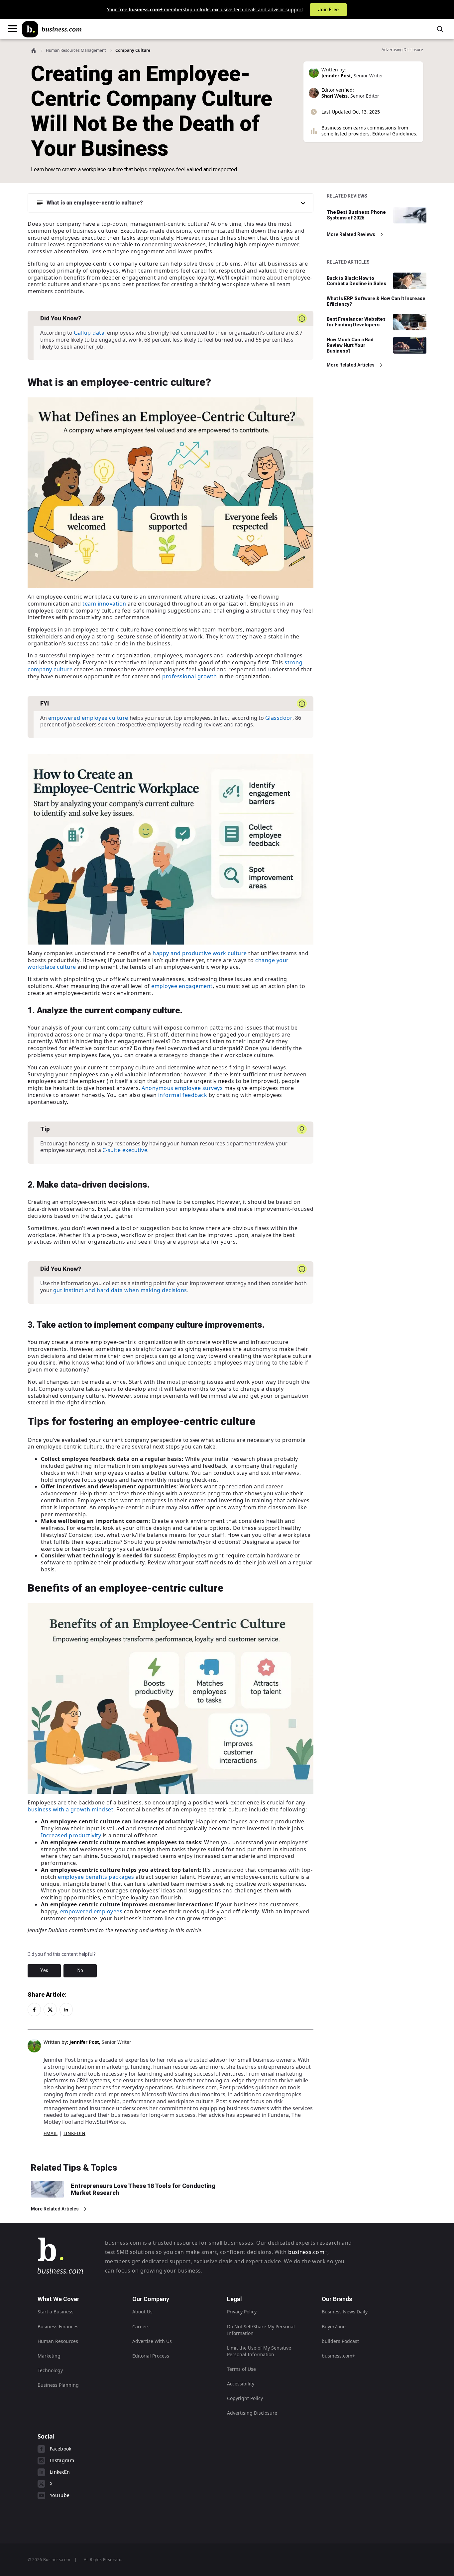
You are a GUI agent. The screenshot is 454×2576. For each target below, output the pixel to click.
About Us (142, 2312)
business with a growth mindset (70, 1809)
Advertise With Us (152, 2341)
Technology (50, 2370)
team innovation (104, 604)
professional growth (190, 676)
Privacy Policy (242, 2312)
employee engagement (182, 986)
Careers (141, 2327)
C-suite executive (125, 1150)
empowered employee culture (88, 718)
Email (51, 2133)
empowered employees (91, 1911)
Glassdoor (279, 718)
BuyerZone (334, 2327)
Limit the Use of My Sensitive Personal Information (259, 2351)
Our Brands (337, 2299)
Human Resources (58, 2341)
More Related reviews (351, 234)
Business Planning (58, 2385)
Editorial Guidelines (394, 134)
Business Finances (58, 2327)
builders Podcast (340, 2341)
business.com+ (308, 2252)
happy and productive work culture (200, 953)
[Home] (52, 29)
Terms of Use (241, 2369)
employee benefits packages (96, 1877)
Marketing (49, 2356)
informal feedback (183, 1095)
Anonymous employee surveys (182, 1088)
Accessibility (241, 2384)
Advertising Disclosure (252, 2413)
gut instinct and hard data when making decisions (120, 1290)
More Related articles (351, 365)
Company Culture (133, 50)
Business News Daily (345, 2312)
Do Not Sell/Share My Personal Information (261, 2330)
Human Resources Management (76, 50)
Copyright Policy (245, 2398)
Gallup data (89, 333)
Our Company (151, 2299)
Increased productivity (71, 1835)
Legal (234, 2299)
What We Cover (58, 2299)
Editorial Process (151, 2356)
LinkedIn (74, 2133)
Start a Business (56, 2312)
